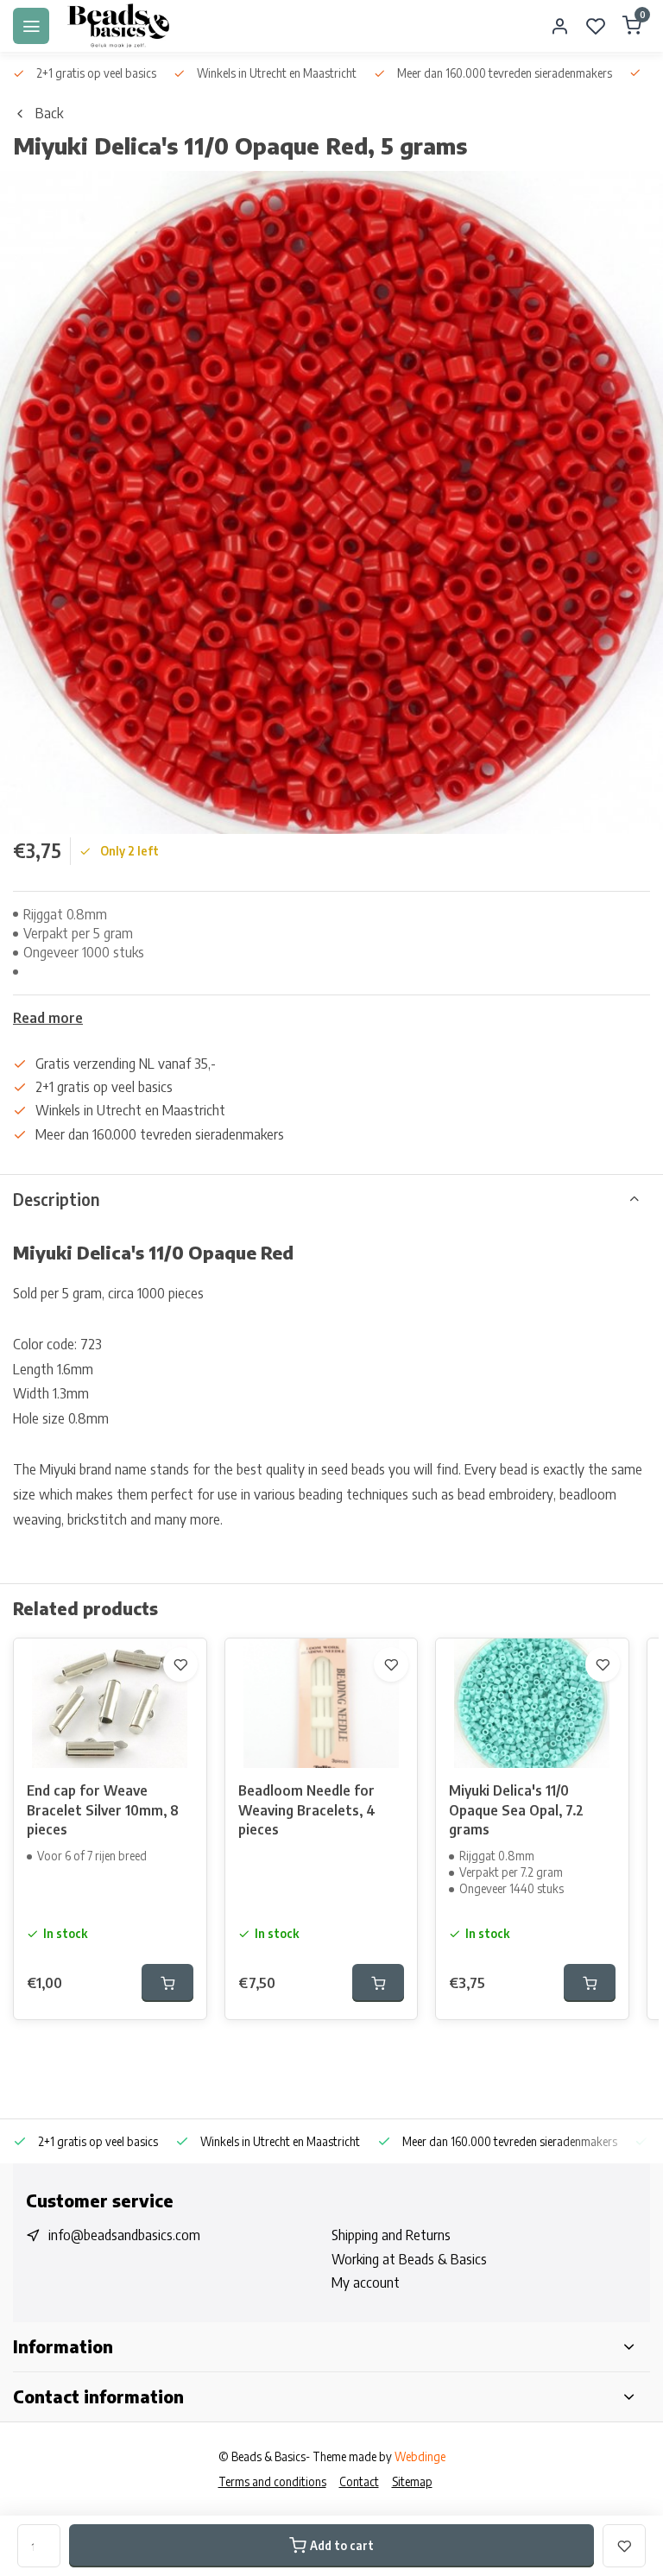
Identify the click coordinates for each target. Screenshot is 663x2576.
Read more (48, 1018)
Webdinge (420, 2456)
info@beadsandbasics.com (124, 2235)
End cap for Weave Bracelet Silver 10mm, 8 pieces (103, 1810)
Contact (359, 2481)
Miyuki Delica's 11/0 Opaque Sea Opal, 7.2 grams (516, 1810)
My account (366, 2282)
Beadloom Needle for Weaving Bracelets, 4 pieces (307, 1810)
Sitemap (412, 2481)
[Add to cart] (167, 1983)
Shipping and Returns (391, 2235)
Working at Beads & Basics (409, 2259)
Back (49, 113)
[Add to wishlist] (180, 1664)
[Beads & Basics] (119, 26)
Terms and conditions (272, 2481)
